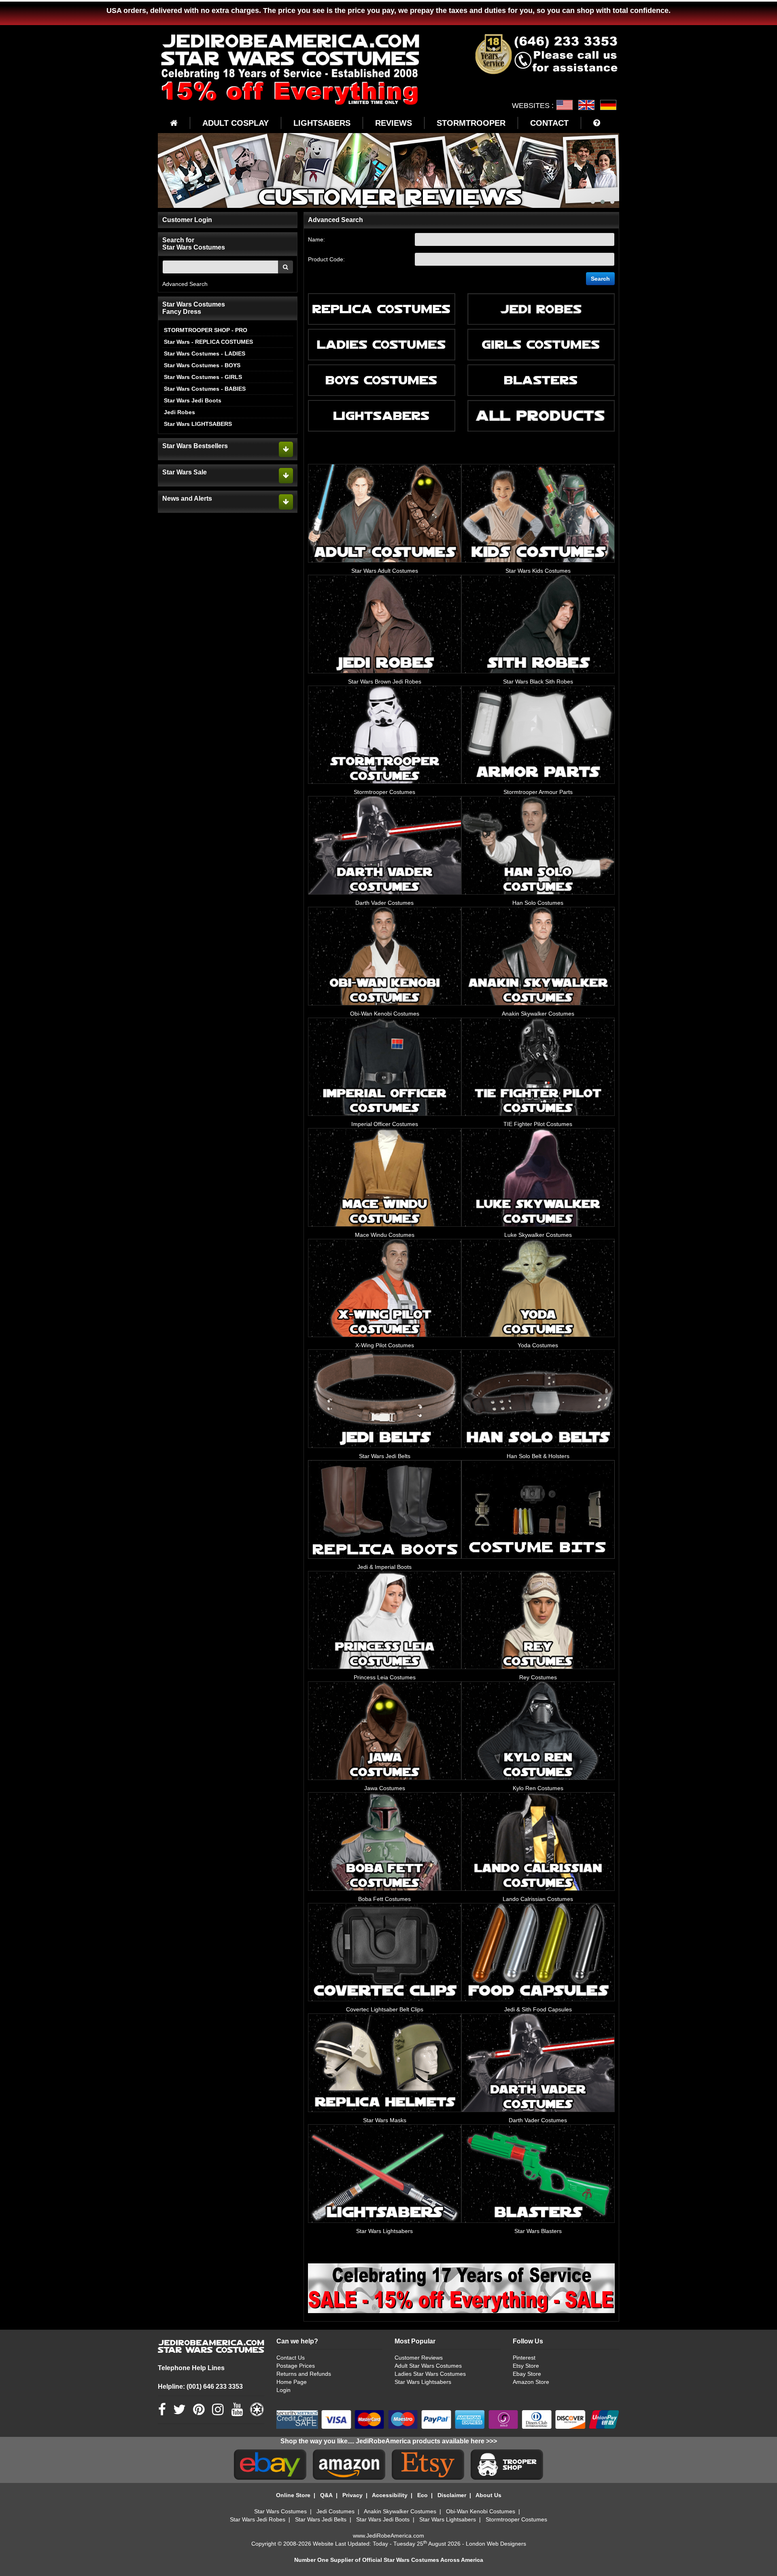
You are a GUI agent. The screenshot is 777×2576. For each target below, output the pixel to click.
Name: (316, 239)
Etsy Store (526, 2366)
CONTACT (549, 123)
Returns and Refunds (304, 2374)
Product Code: (326, 259)
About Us (488, 2495)
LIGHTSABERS (322, 123)
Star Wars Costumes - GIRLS (203, 377)
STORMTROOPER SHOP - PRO (206, 330)
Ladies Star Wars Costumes (430, 2374)
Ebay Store (527, 2374)
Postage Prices (296, 2366)
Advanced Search (185, 284)
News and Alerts (187, 498)
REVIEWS (394, 123)
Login (283, 2390)
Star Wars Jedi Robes (258, 2519)
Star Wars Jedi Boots (193, 400)
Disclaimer (452, 2495)
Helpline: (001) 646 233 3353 (200, 2387)
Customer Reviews (419, 2358)
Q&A (326, 2495)
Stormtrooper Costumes (516, 2519)
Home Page (292, 2382)
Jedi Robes (179, 412)
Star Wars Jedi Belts (321, 2519)
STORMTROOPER (471, 123)
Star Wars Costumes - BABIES (205, 389)
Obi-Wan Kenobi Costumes (481, 2511)
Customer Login (187, 220)
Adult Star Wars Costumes (428, 2366)
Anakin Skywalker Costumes (400, 2511)
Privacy (352, 2495)
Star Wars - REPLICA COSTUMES (208, 342)
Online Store (293, 2495)
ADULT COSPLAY (236, 123)
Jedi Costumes (335, 2511)
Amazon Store (531, 2382)
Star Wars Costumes (280, 2511)
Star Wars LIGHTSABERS (198, 424)
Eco (422, 2495)
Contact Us (291, 2358)
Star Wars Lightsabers (423, 2382)
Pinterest (524, 2358)
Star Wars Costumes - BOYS (202, 365)
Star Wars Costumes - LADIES (205, 353)
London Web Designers (496, 2544)
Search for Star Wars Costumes (194, 244)
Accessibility (390, 2495)
